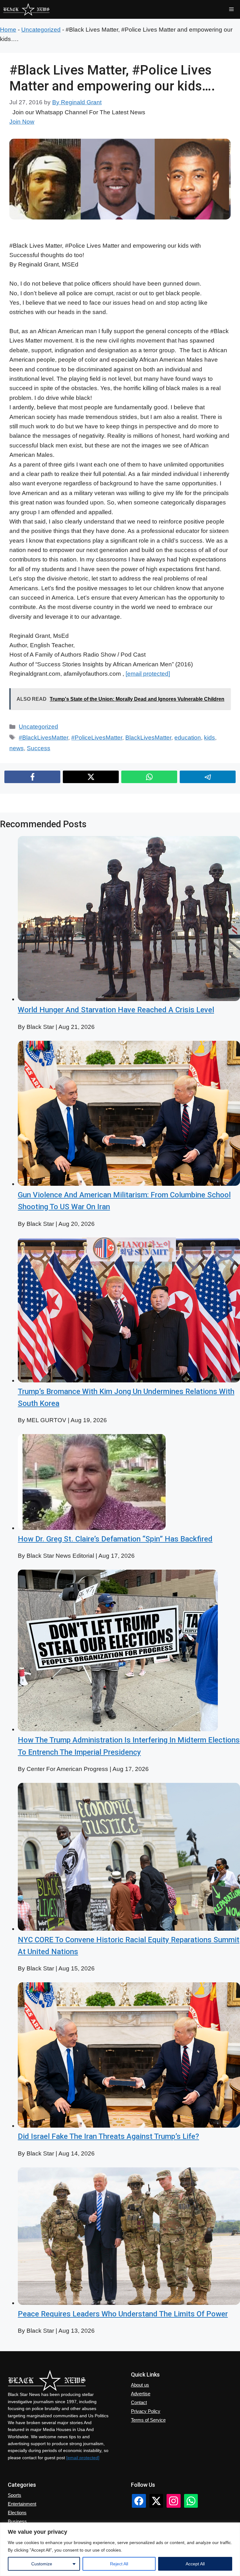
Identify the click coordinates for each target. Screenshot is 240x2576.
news (17, 748)
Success (39, 748)
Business (17, 2521)
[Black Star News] (26, 9)
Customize (42, 2564)
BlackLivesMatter (148, 738)
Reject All (119, 2564)
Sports (15, 2495)
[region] (120, 2549)
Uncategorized (41, 30)
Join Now (22, 122)
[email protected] (148, 674)
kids (210, 738)
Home (8, 30)
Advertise (141, 2394)
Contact (139, 2402)
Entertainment (22, 2504)
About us (140, 2385)
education (188, 738)
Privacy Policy (146, 2411)
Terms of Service (148, 2420)
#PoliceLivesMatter (97, 738)
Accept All (195, 2564)
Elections (17, 2513)
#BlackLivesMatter (43, 738)
